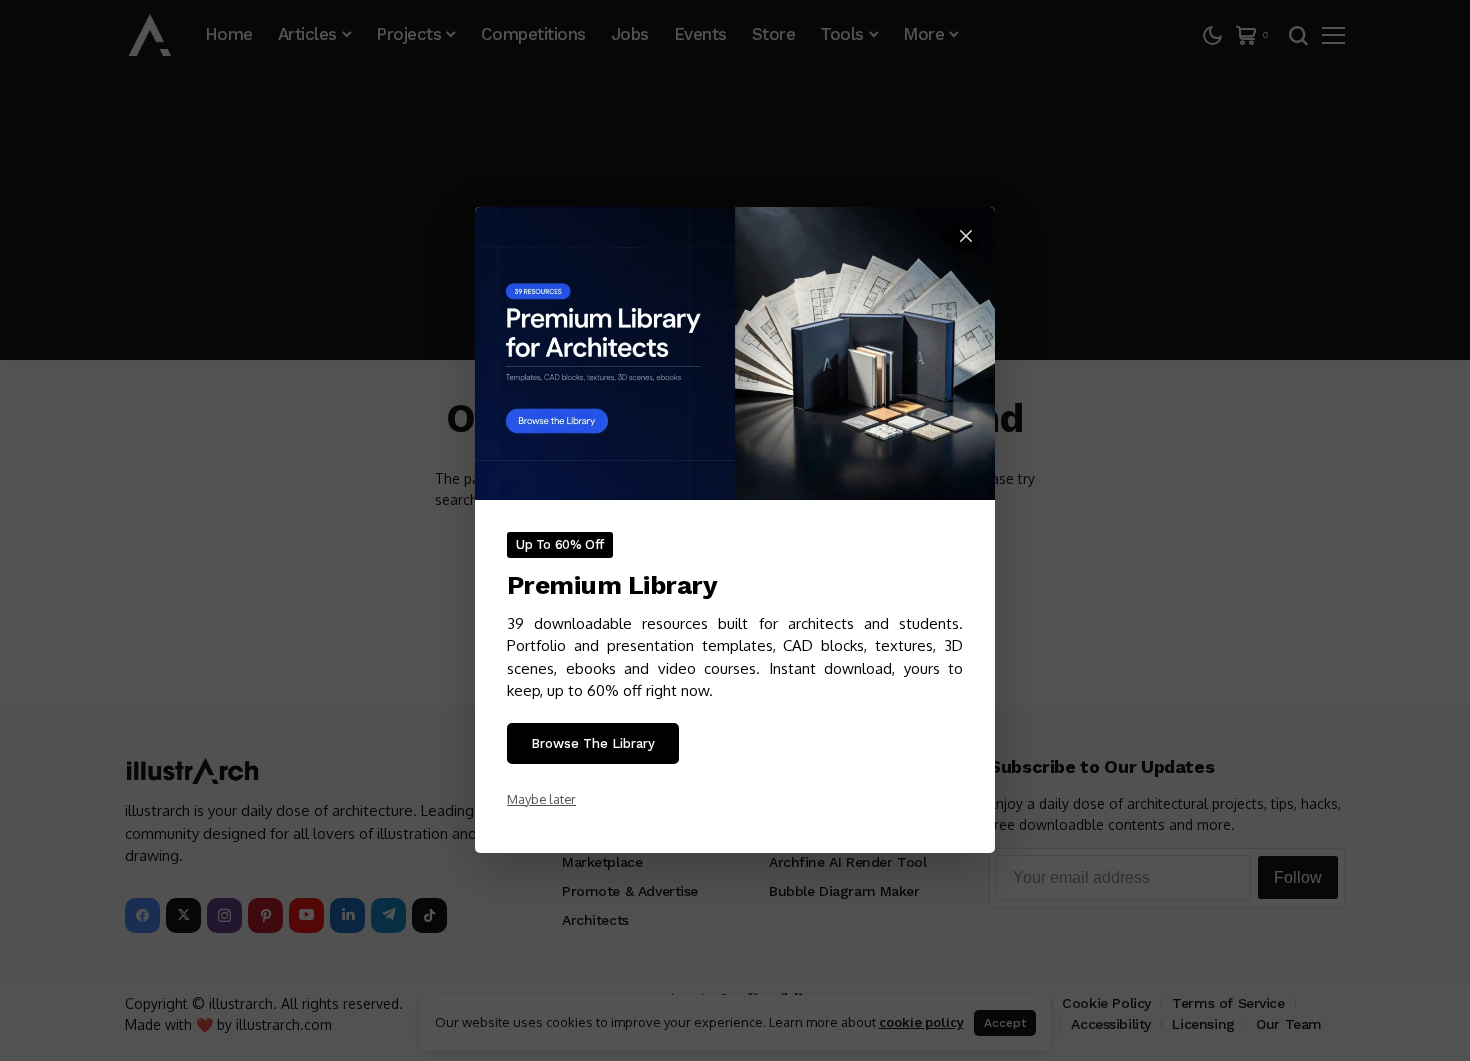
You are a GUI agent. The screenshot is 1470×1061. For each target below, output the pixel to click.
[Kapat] (966, 236)
